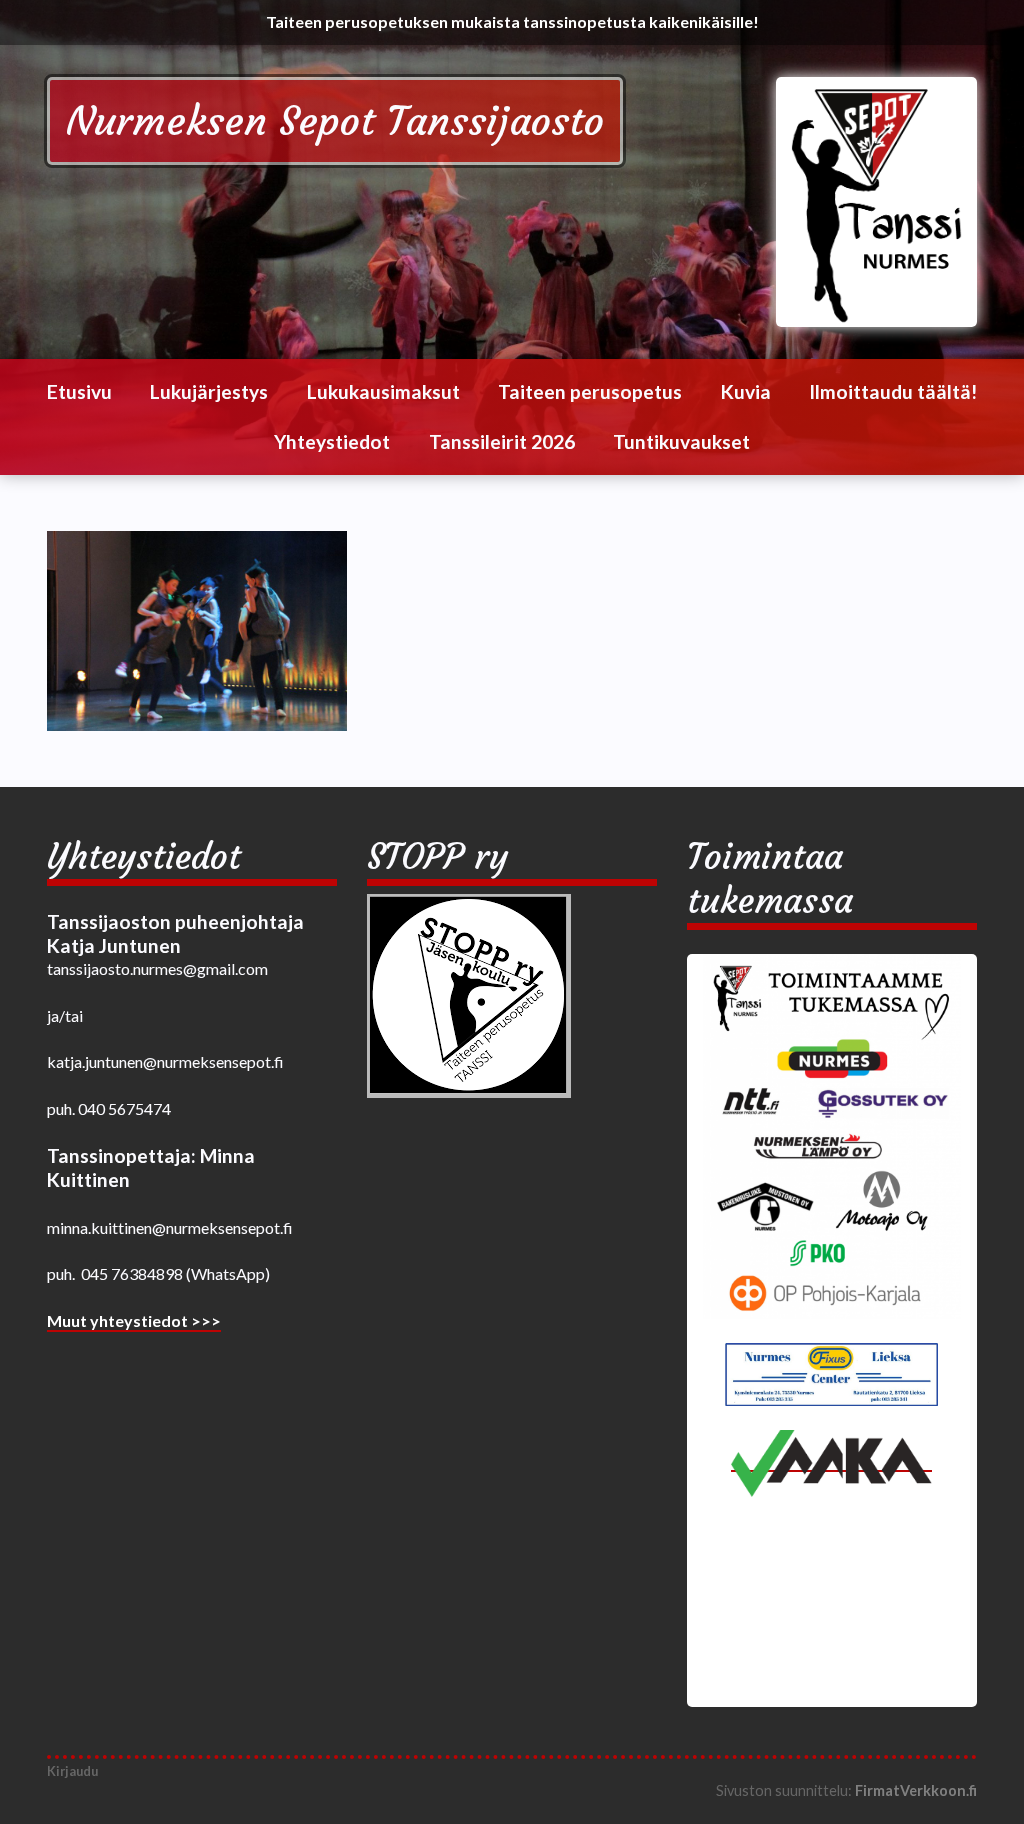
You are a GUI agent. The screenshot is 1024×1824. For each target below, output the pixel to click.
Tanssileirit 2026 (502, 441)
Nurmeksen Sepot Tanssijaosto (335, 121)
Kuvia (746, 391)
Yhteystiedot (332, 441)
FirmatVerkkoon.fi (916, 1790)
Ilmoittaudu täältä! (893, 391)
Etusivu (79, 391)
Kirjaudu (72, 1771)
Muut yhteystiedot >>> (134, 1320)
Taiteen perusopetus (590, 391)
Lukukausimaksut (383, 391)
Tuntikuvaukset (681, 441)
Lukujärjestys (209, 391)
